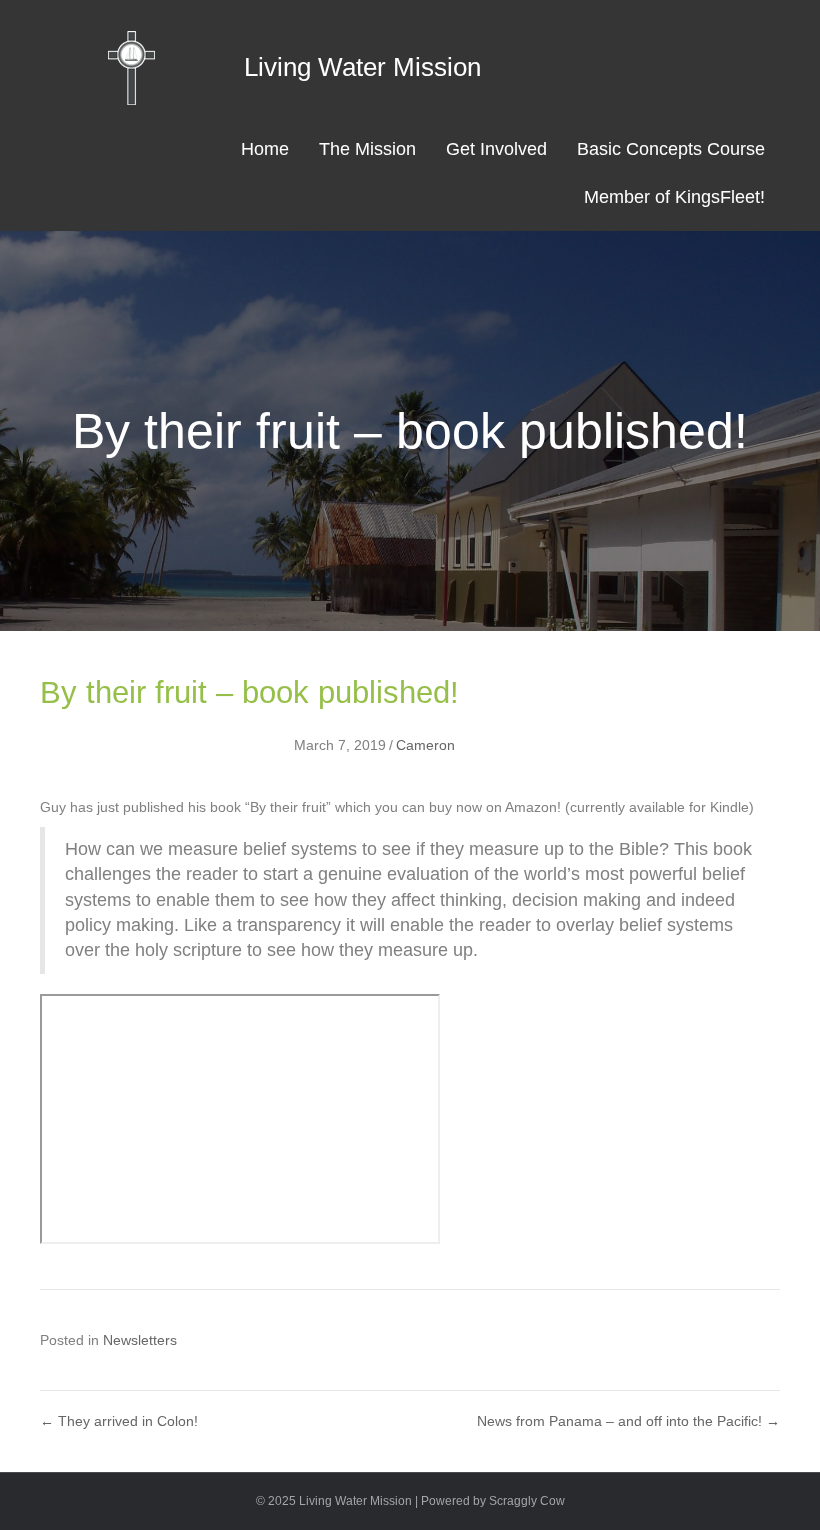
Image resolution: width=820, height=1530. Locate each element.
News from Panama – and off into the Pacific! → (628, 1421)
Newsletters (140, 1340)
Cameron (425, 745)
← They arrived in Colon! (119, 1421)
